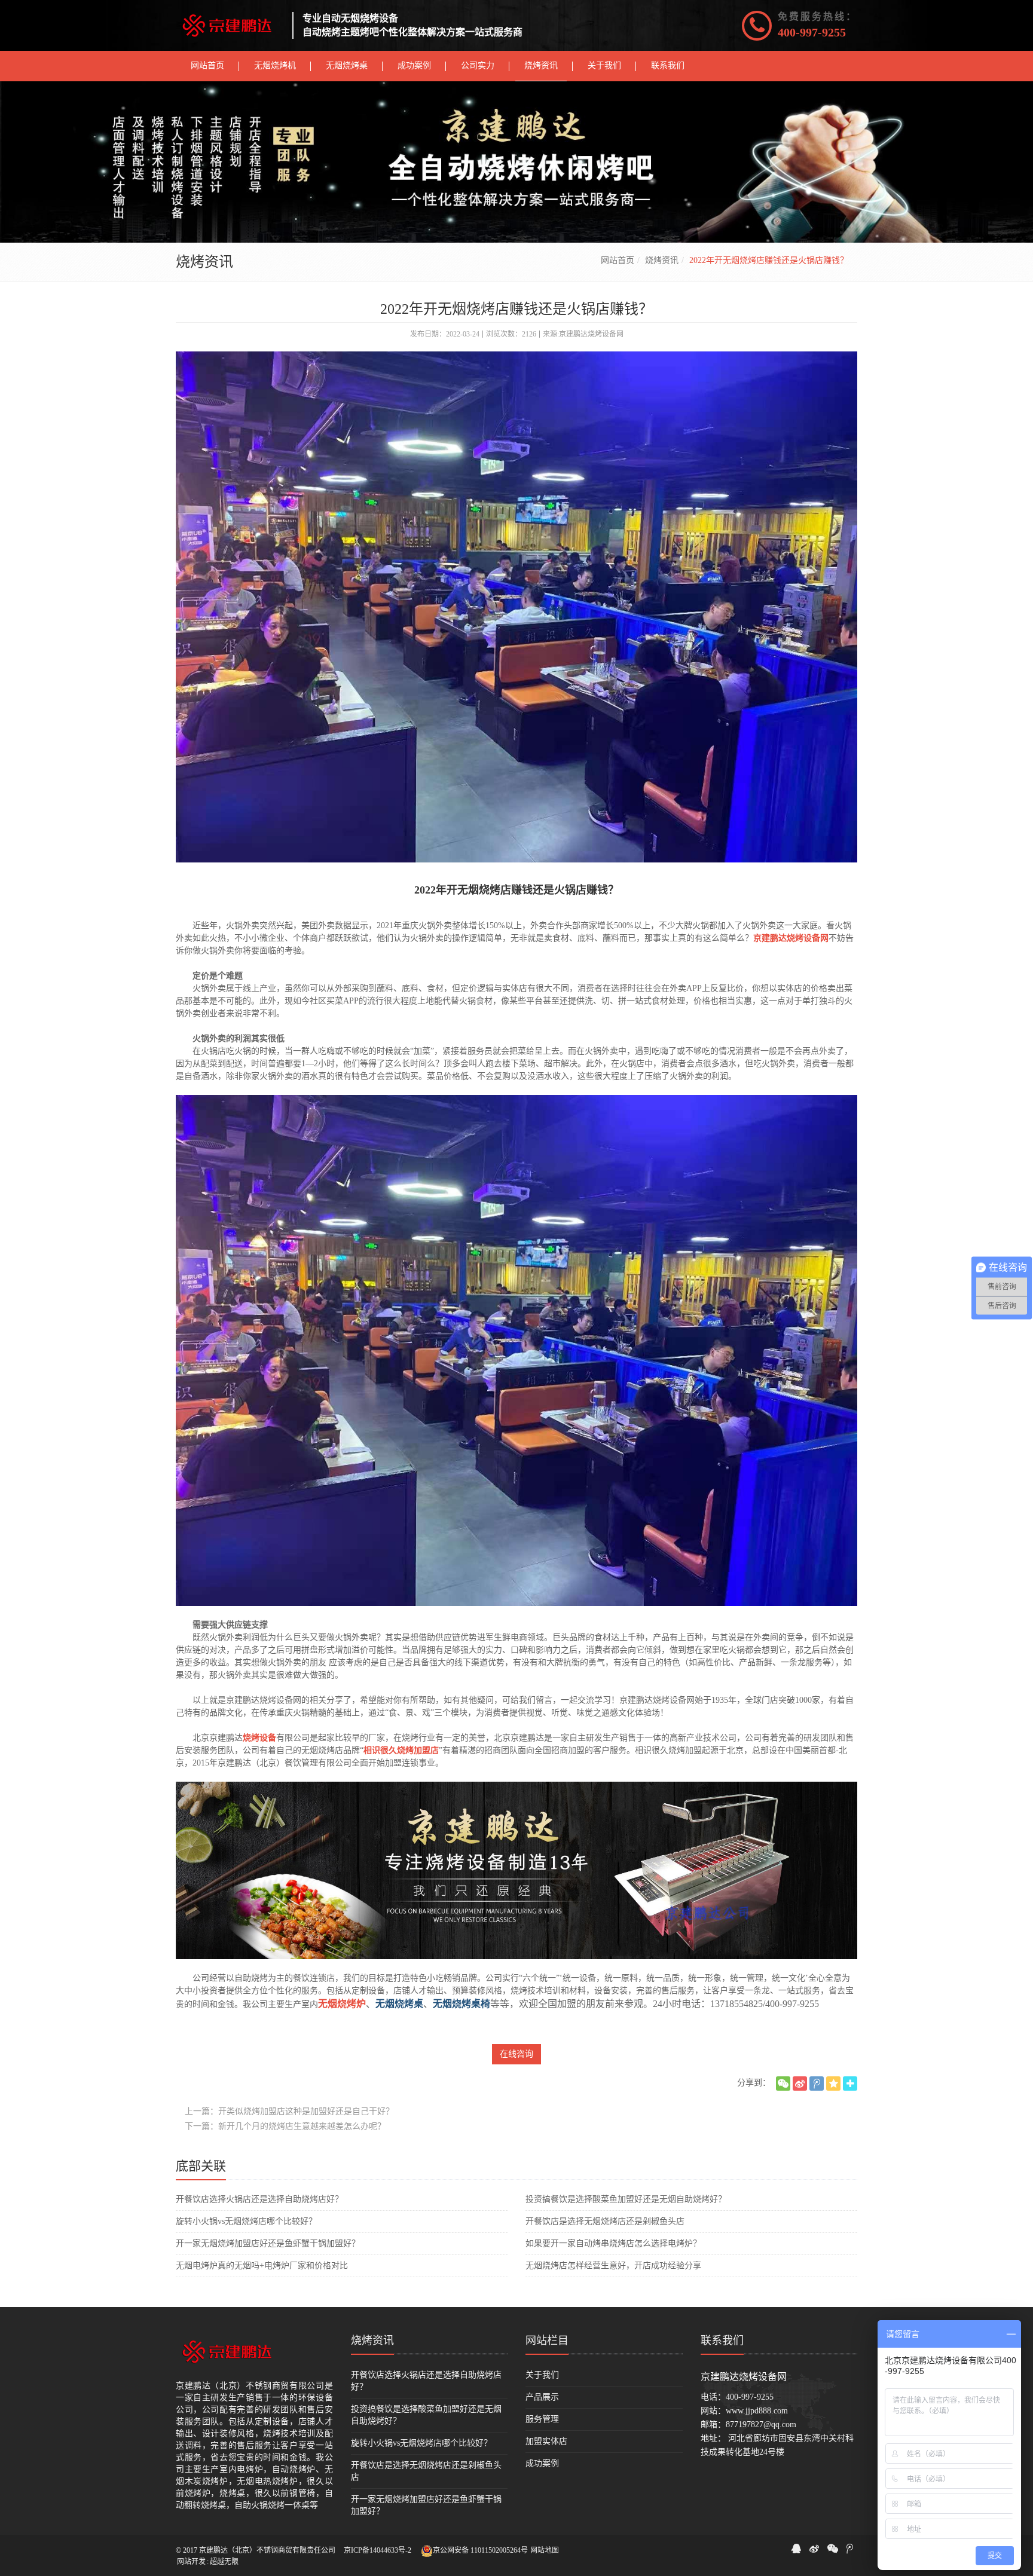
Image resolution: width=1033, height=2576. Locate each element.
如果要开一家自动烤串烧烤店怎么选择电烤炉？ (613, 2243)
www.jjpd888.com (757, 2411)
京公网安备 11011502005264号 (480, 2550)
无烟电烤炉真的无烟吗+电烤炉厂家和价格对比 (262, 2266)
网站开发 (191, 2562)
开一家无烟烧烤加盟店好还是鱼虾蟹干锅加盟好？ (268, 2243)
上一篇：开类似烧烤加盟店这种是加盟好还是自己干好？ (289, 2111)
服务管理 (542, 2419)
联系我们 (722, 2341)
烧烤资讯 (662, 260)
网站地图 (545, 2550)
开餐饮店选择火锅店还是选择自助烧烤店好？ (259, 2199)
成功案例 (542, 2463)
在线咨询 (516, 2054)
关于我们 (542, 2375)
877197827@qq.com (761, 2424)
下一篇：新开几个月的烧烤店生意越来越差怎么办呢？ (285, 2126)
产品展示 (542, 2397)
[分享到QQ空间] (833, 2084)
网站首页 (618, 260)
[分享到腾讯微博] (817, 2084)
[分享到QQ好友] (796, 2549)
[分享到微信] (783, 2084)
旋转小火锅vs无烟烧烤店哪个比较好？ (246, 2221)
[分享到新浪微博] (800, 2084)
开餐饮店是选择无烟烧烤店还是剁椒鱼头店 (605, 2221)
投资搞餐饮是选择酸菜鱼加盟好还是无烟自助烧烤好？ (626, 2199)
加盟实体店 (546, 2441)
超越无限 (224, 2562)
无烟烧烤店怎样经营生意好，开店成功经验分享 (613, 2266)
